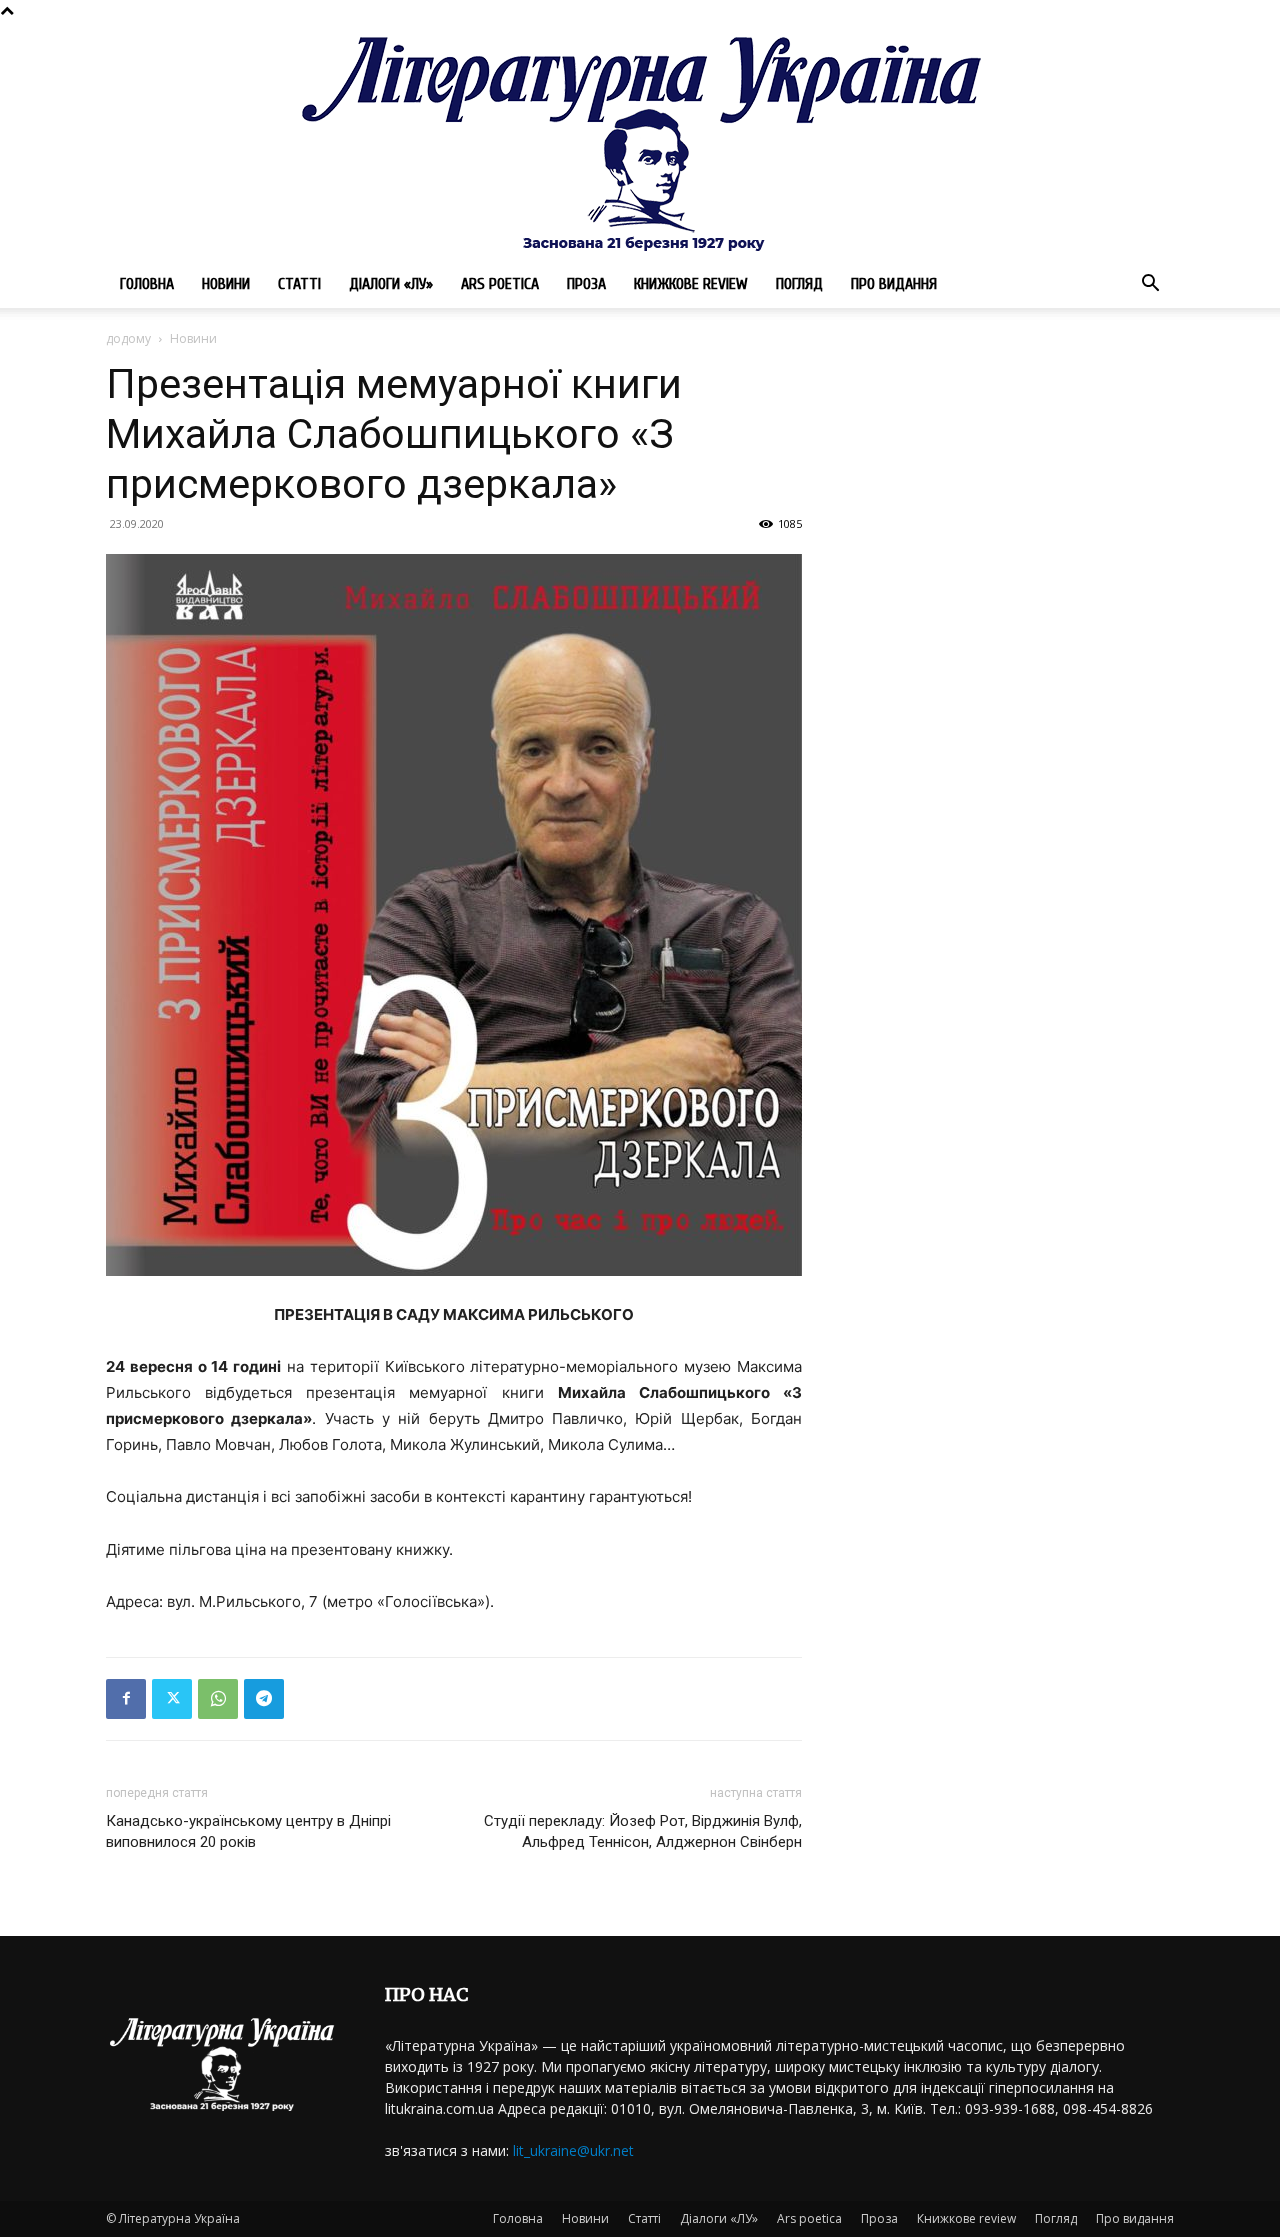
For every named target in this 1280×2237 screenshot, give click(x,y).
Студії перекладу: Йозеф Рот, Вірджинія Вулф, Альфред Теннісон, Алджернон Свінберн (643, 1831)
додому (128, 338)
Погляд (799, 284)
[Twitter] (172, 1699)
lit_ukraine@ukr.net (573, 2150)
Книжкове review (691, 284)
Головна (147, 284)
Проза (586, 284)
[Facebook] (126, 1699)
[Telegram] (264, 1699)
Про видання (894, 284)
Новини (226, 284)
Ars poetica (500, 284)
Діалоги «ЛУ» (391, 284)
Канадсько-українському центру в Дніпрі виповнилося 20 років (248, 1831)
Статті (299, 284)
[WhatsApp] (218, 1699)
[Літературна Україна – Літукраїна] (640, 140)
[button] (1150, 285)
